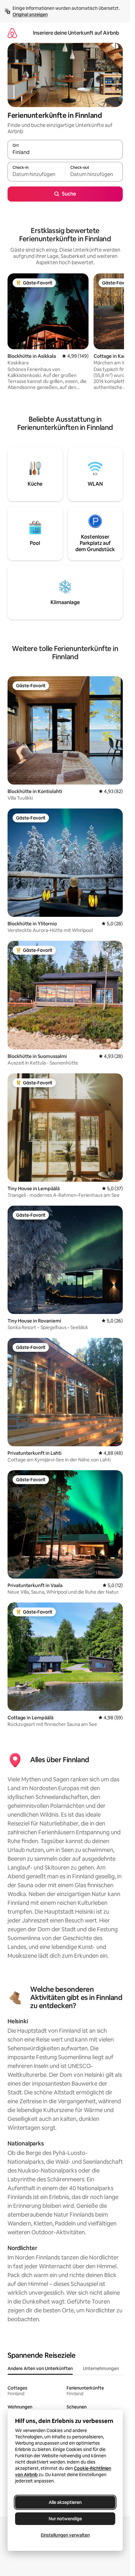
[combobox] (65, 152)
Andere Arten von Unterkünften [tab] (40, 2368)
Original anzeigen (30, 14)
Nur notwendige (65, 2519)
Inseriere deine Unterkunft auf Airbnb (76, 33)
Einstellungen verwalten (65, 2535)
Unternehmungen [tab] (101, 2368)
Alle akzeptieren (65, 2502)
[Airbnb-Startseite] (12, 33)
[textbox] (36, 174)
